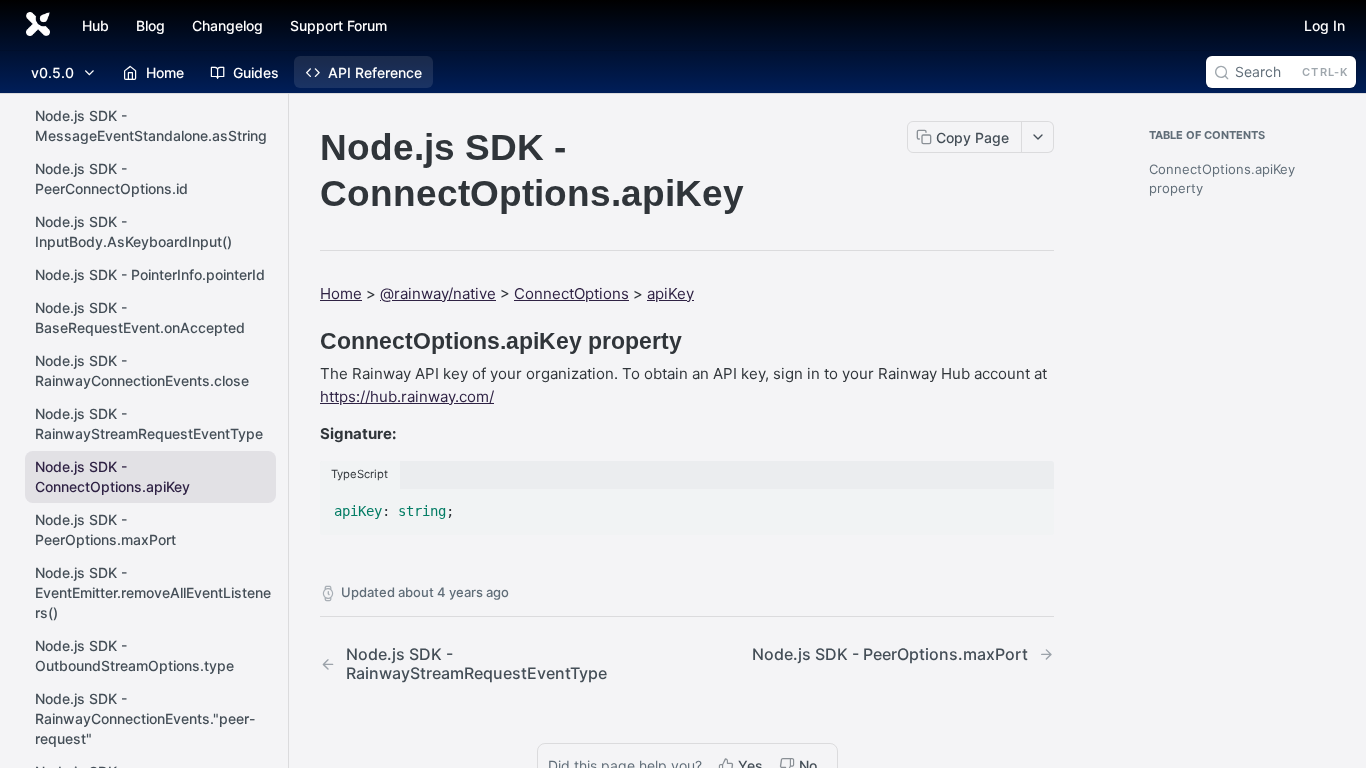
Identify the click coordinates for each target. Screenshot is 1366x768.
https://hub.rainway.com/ (407, 396)
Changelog (227, 25)
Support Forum (338, 25)
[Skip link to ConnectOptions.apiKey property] (306, 341)
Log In (1324, 25)
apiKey (670, 293)
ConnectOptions (571, 293)
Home (341, 293)
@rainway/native (438, 293)
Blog (150, 25)
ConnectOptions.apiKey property (1222, 179)
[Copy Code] (1030, 505)
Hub (95, 25)
